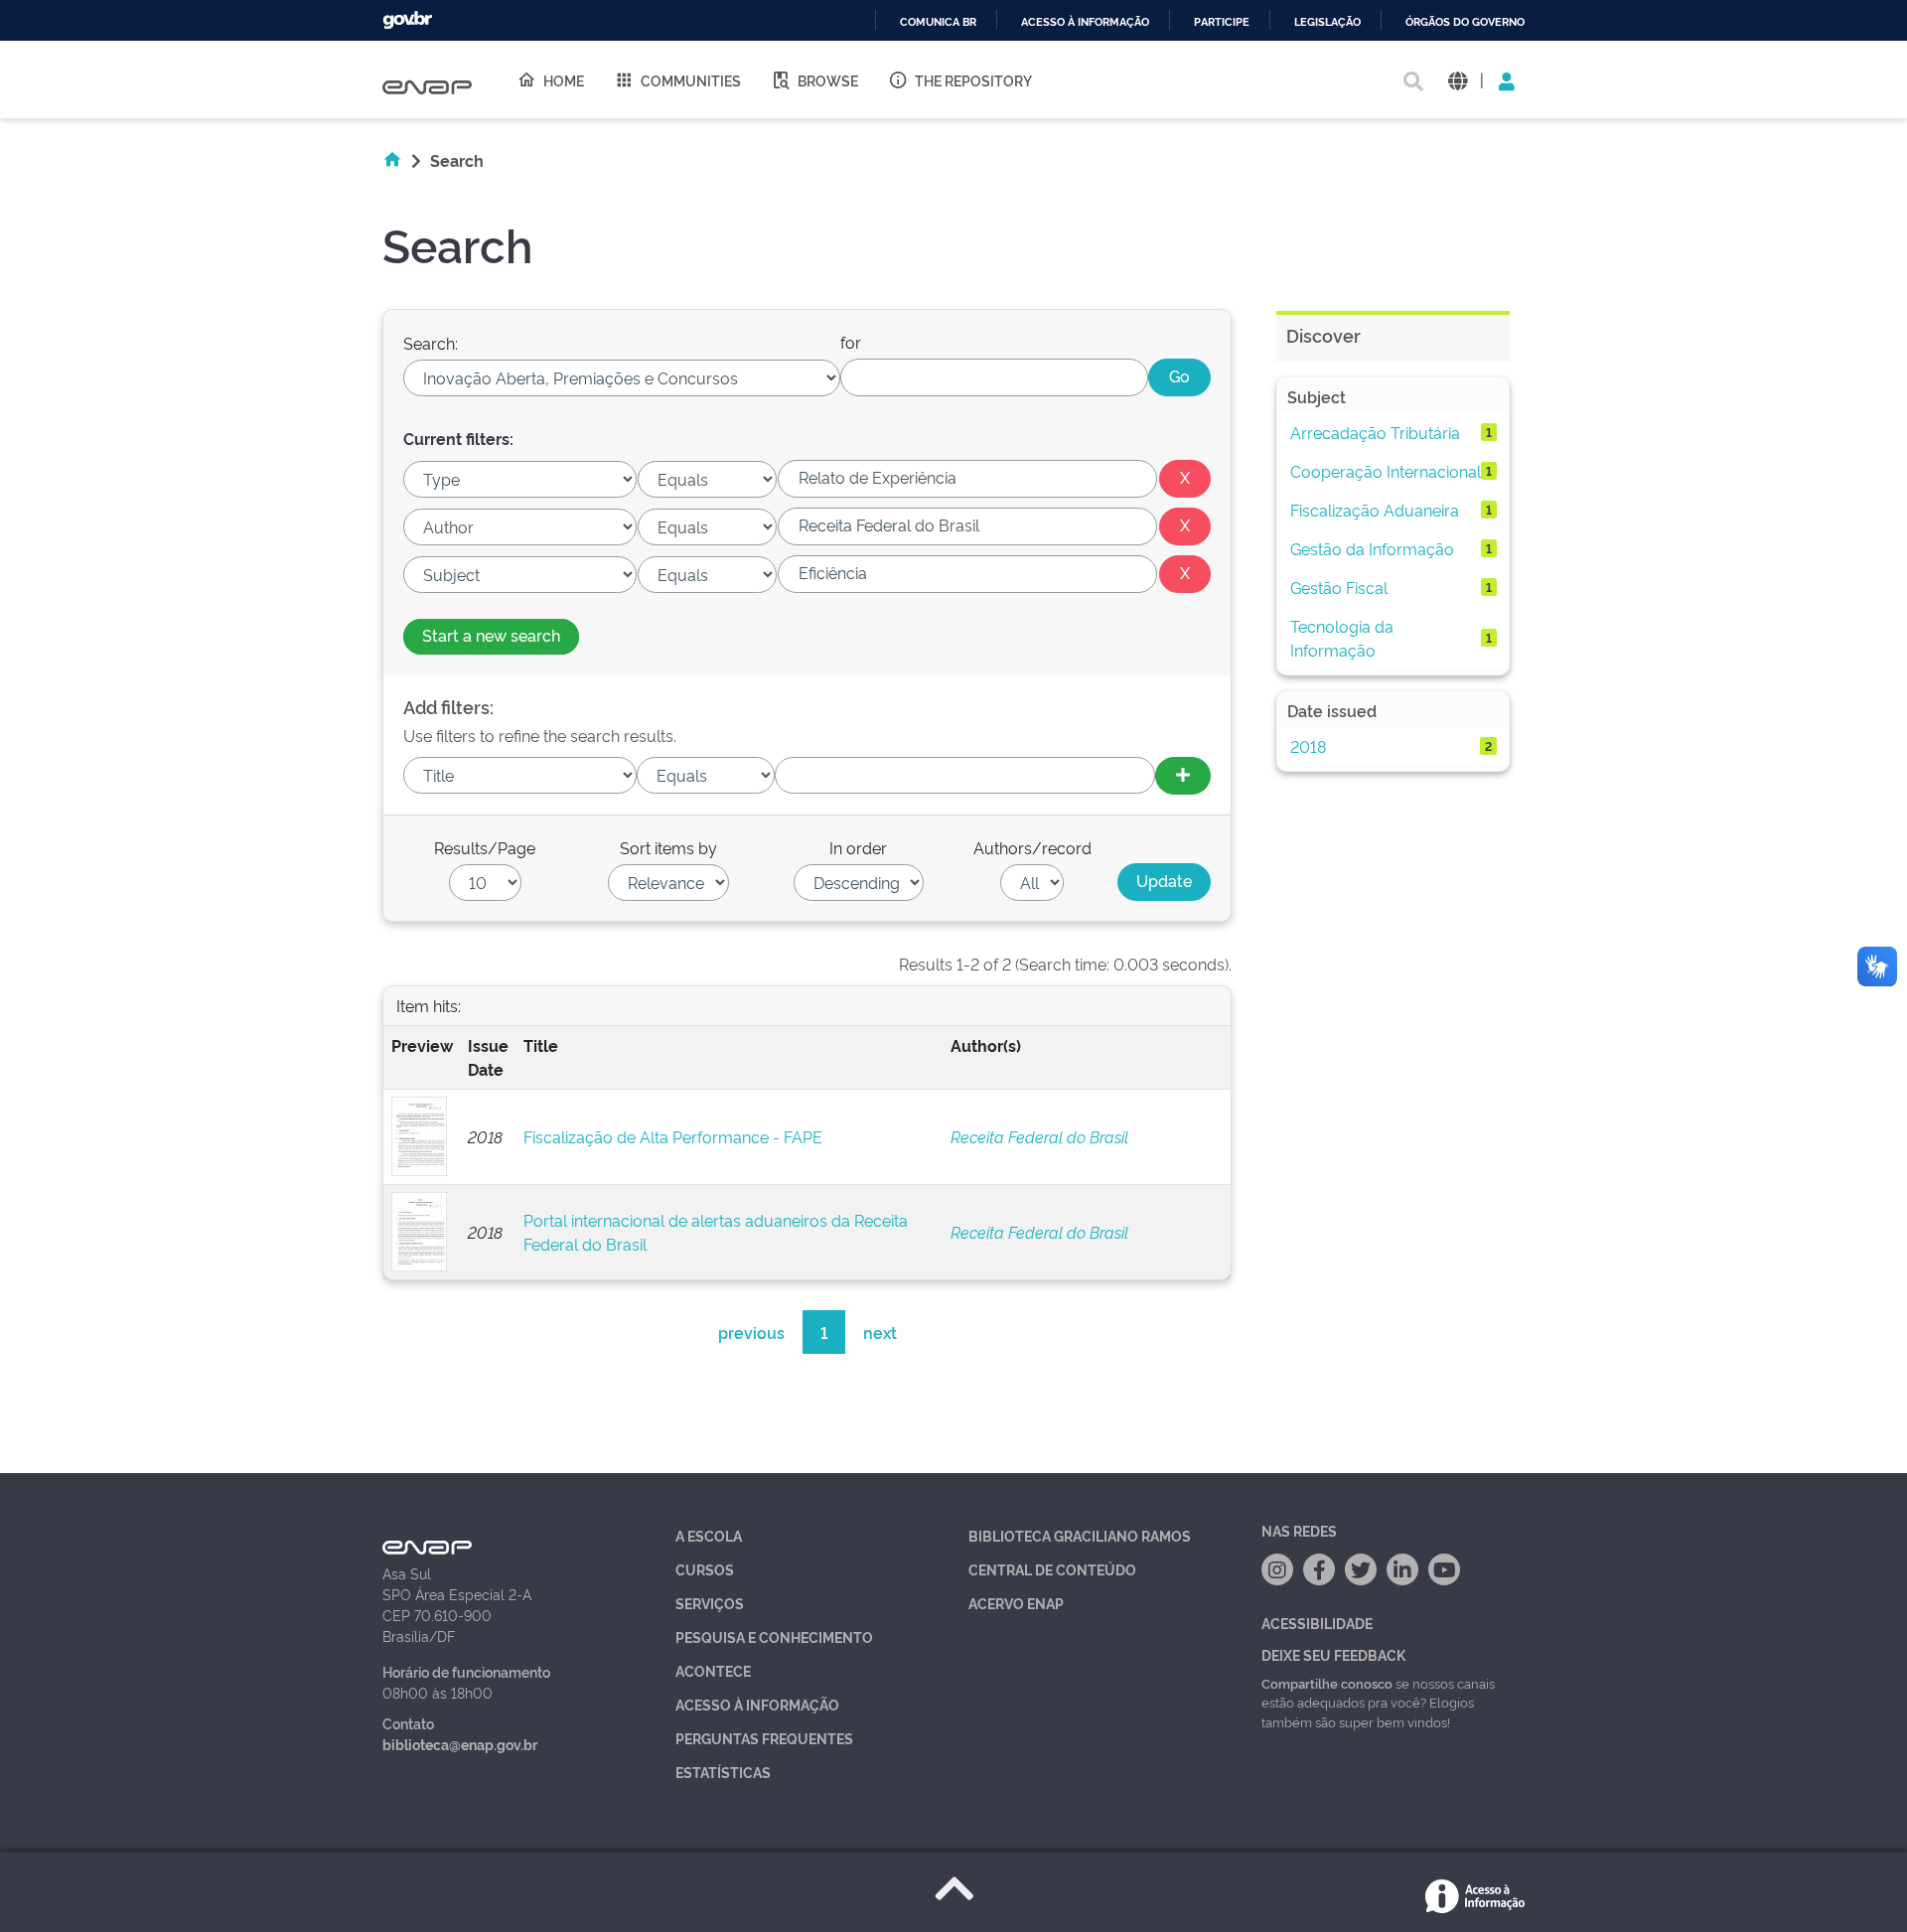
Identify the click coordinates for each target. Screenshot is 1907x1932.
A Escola (709, 1535)
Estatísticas (723, 1772)
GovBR (407, 20)
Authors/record (1032, 847)
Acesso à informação (1085, 22)
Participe (1222, 22)
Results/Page (485, 847)
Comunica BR (938, 22)
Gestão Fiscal (1339, 587)
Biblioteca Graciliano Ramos (1080, 1535)
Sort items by (668, 847)
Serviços (710, 1603)
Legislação (1327, 22)
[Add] (1183, 776)
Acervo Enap (1016, 1603)
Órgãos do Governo (1465, 22)
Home (564, 80)
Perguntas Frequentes (764, 1738)
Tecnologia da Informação (1342, 638)
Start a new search (491, 635)
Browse (828, 80)
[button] (1458, 80)
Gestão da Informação (1372, 548)
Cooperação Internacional (1386, 471)
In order (858, 847)
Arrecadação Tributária (1375, 432)
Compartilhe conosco (1327, 1683)
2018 (1308, 746)
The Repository (973, 80)
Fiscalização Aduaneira (1375, 510)
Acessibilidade (1317, 1623)
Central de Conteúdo (1052, 1569)
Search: (431, 343)
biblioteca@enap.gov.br (460, 1744)
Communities (691, 80)
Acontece (713, 1670)
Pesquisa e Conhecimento (774, 1636)
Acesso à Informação (757, 1704)
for (851, 342)
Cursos (705, 1569)
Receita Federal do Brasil (1039, 1136)
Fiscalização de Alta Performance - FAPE (673, 1136)
